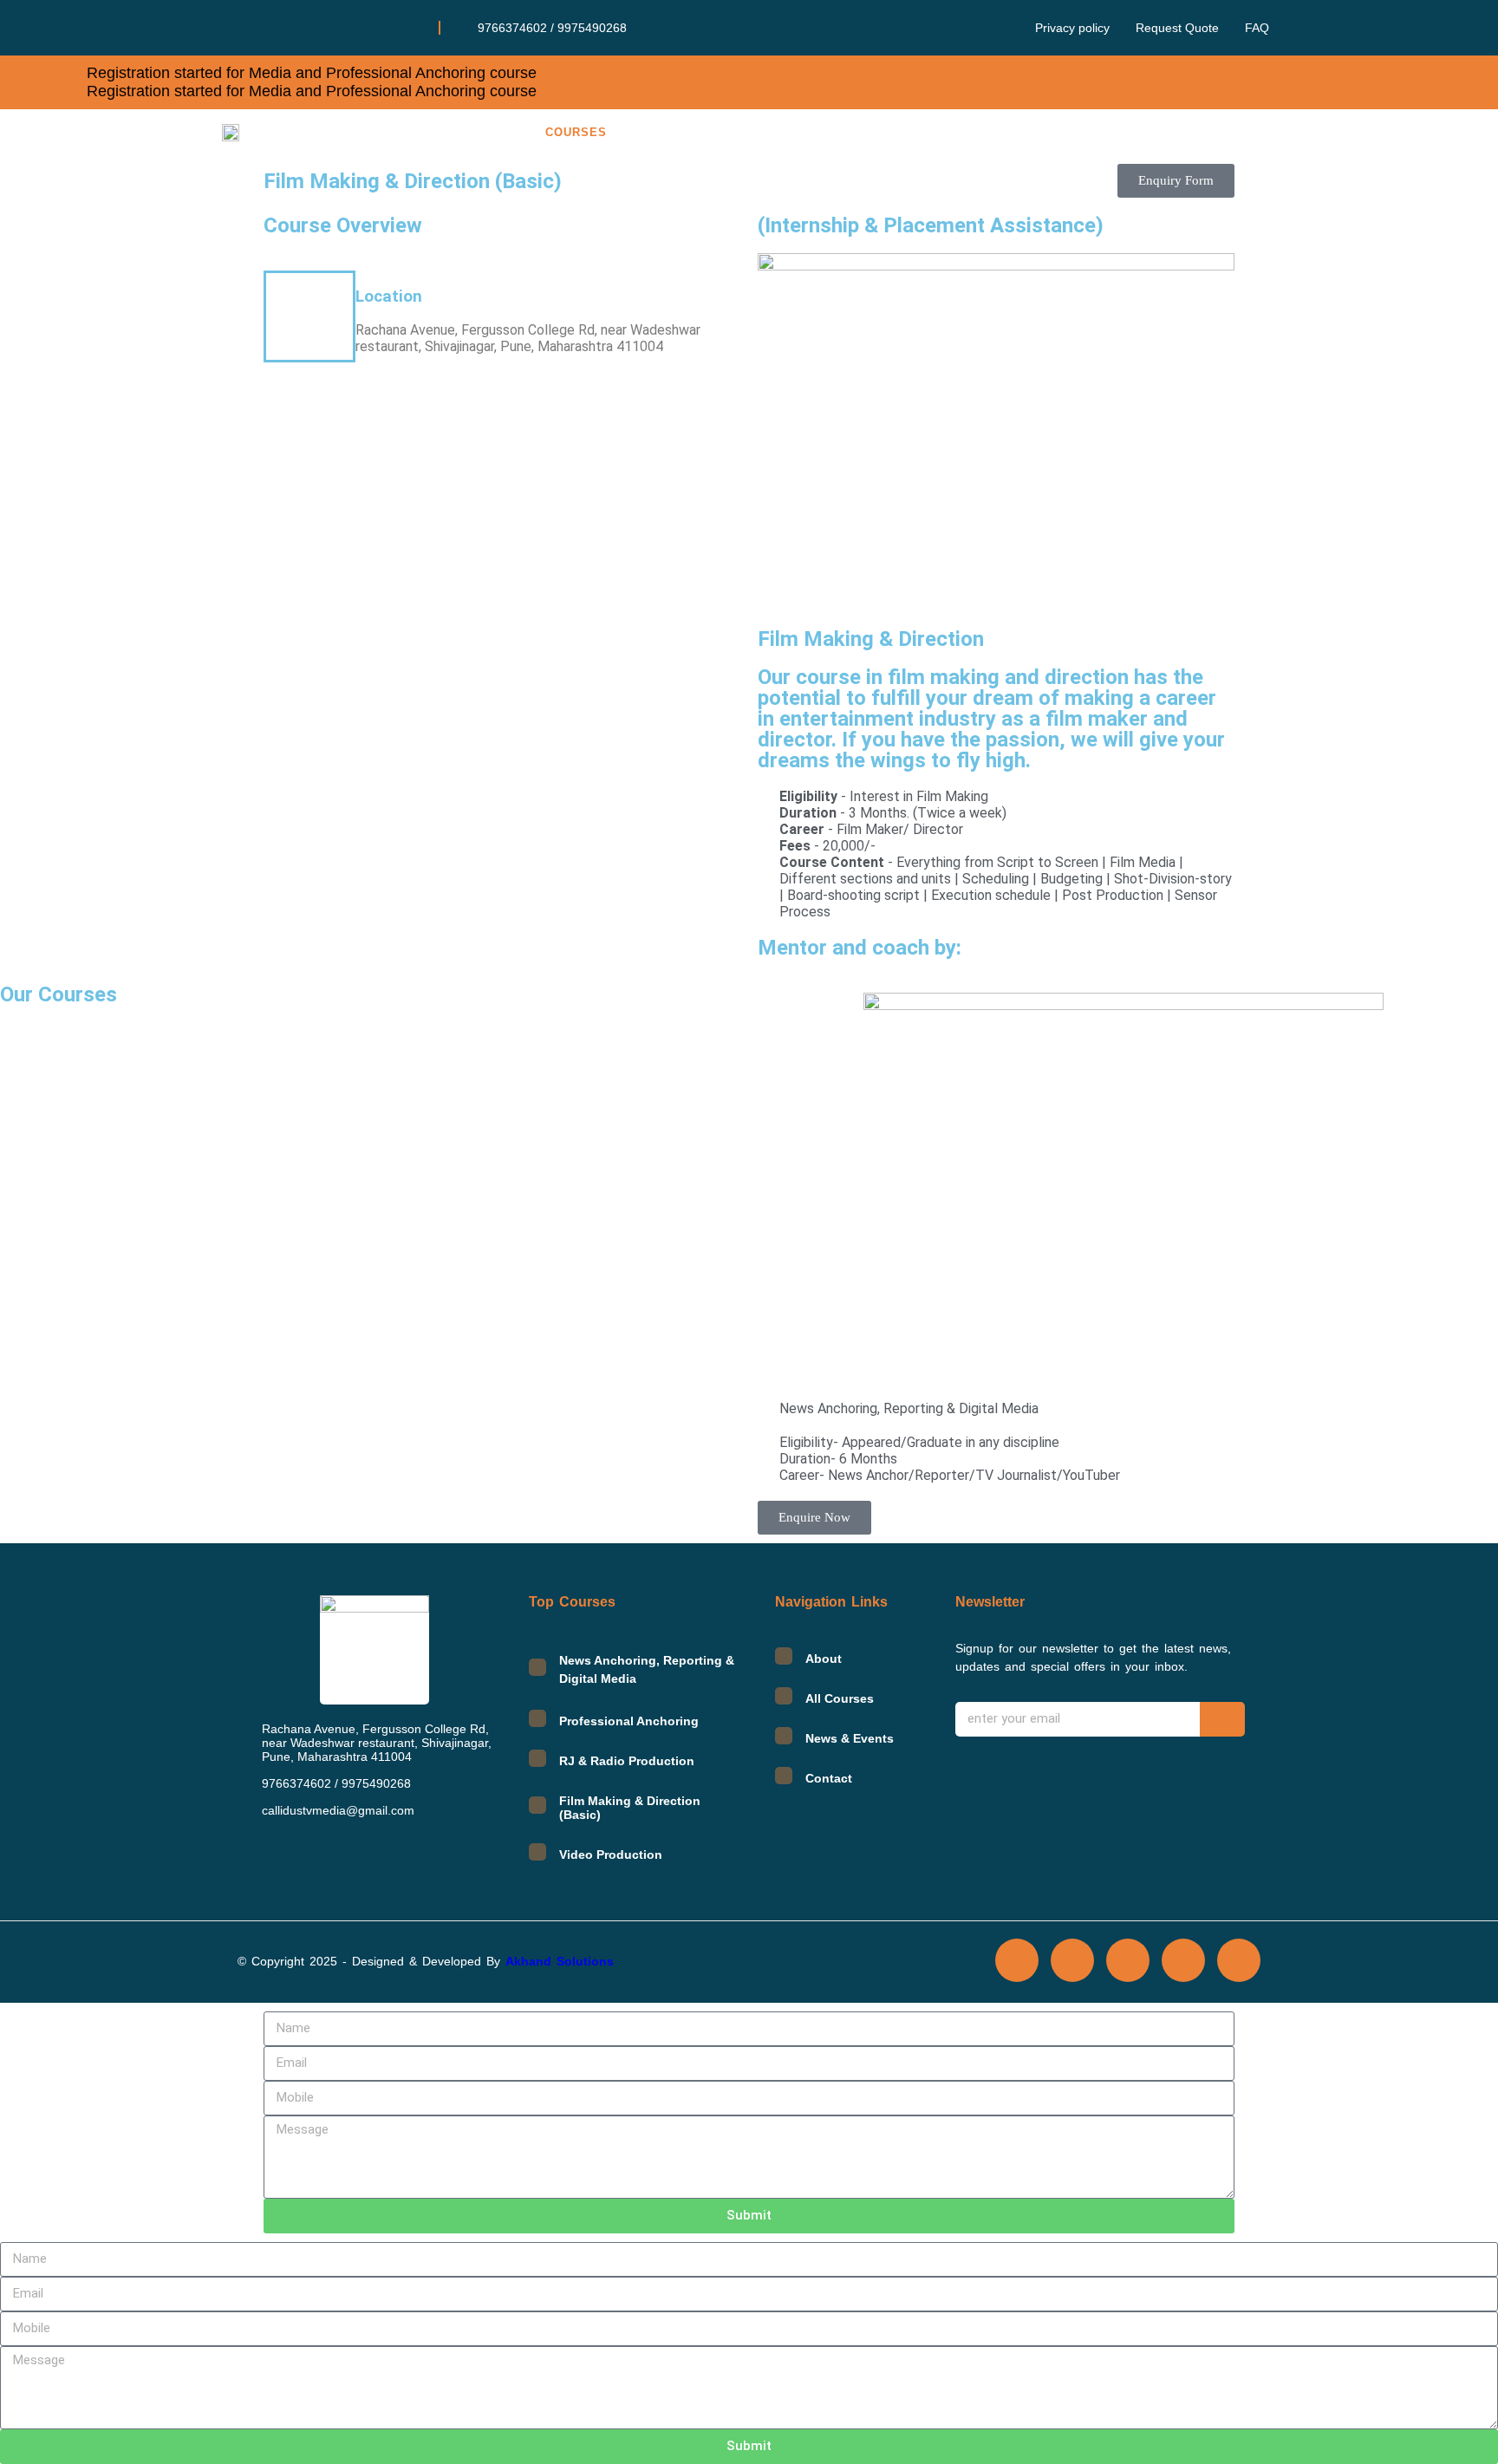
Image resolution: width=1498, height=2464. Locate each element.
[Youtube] (1239, 1960)
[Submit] (1222, 1719)
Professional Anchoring (629, 1721)
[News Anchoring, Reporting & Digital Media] (537, 1667)
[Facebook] (251, 26)
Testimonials (916, 132)
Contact (1247, 132)
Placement (1045, 132)
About (482, 132)
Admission (693, 132)
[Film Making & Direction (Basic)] (537, 1805)
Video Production (611, 1855)
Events (1151, 132)
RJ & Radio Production (627, 1761)
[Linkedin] (404, 26)
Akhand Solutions (560, 1961)
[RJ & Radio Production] (537, 1758)
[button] (580, 132)
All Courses (840, 1698)
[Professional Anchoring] (537, 1718)
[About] (784, 1656)
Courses (576, 132)
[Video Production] (537, 1852)
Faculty (799, 132)
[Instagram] (353, 26)
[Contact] (784, 1776)
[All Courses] (784, 1696)
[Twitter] (302, 26)
